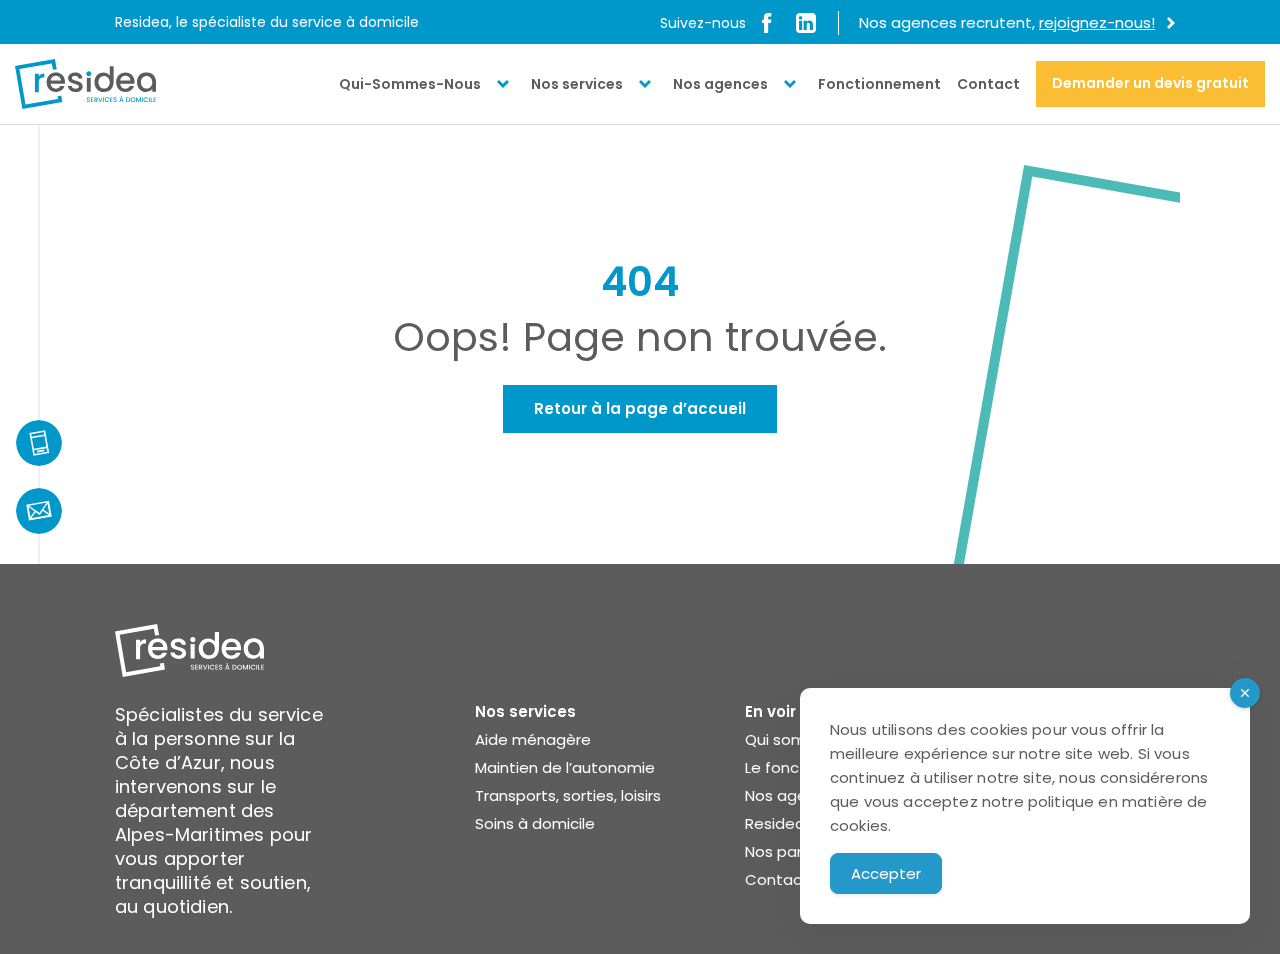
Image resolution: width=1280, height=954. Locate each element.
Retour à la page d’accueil (640, 408)
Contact (988, 84)
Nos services (577, 84)
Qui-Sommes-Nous (410, 84)
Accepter (886, 873)
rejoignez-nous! (1097, 22)
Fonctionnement (879, 84)
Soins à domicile (535, 823)
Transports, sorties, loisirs (568, 795)
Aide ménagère (533, 739)
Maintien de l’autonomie (565, 767)
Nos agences (720, 84)
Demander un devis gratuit (1150, 83)
